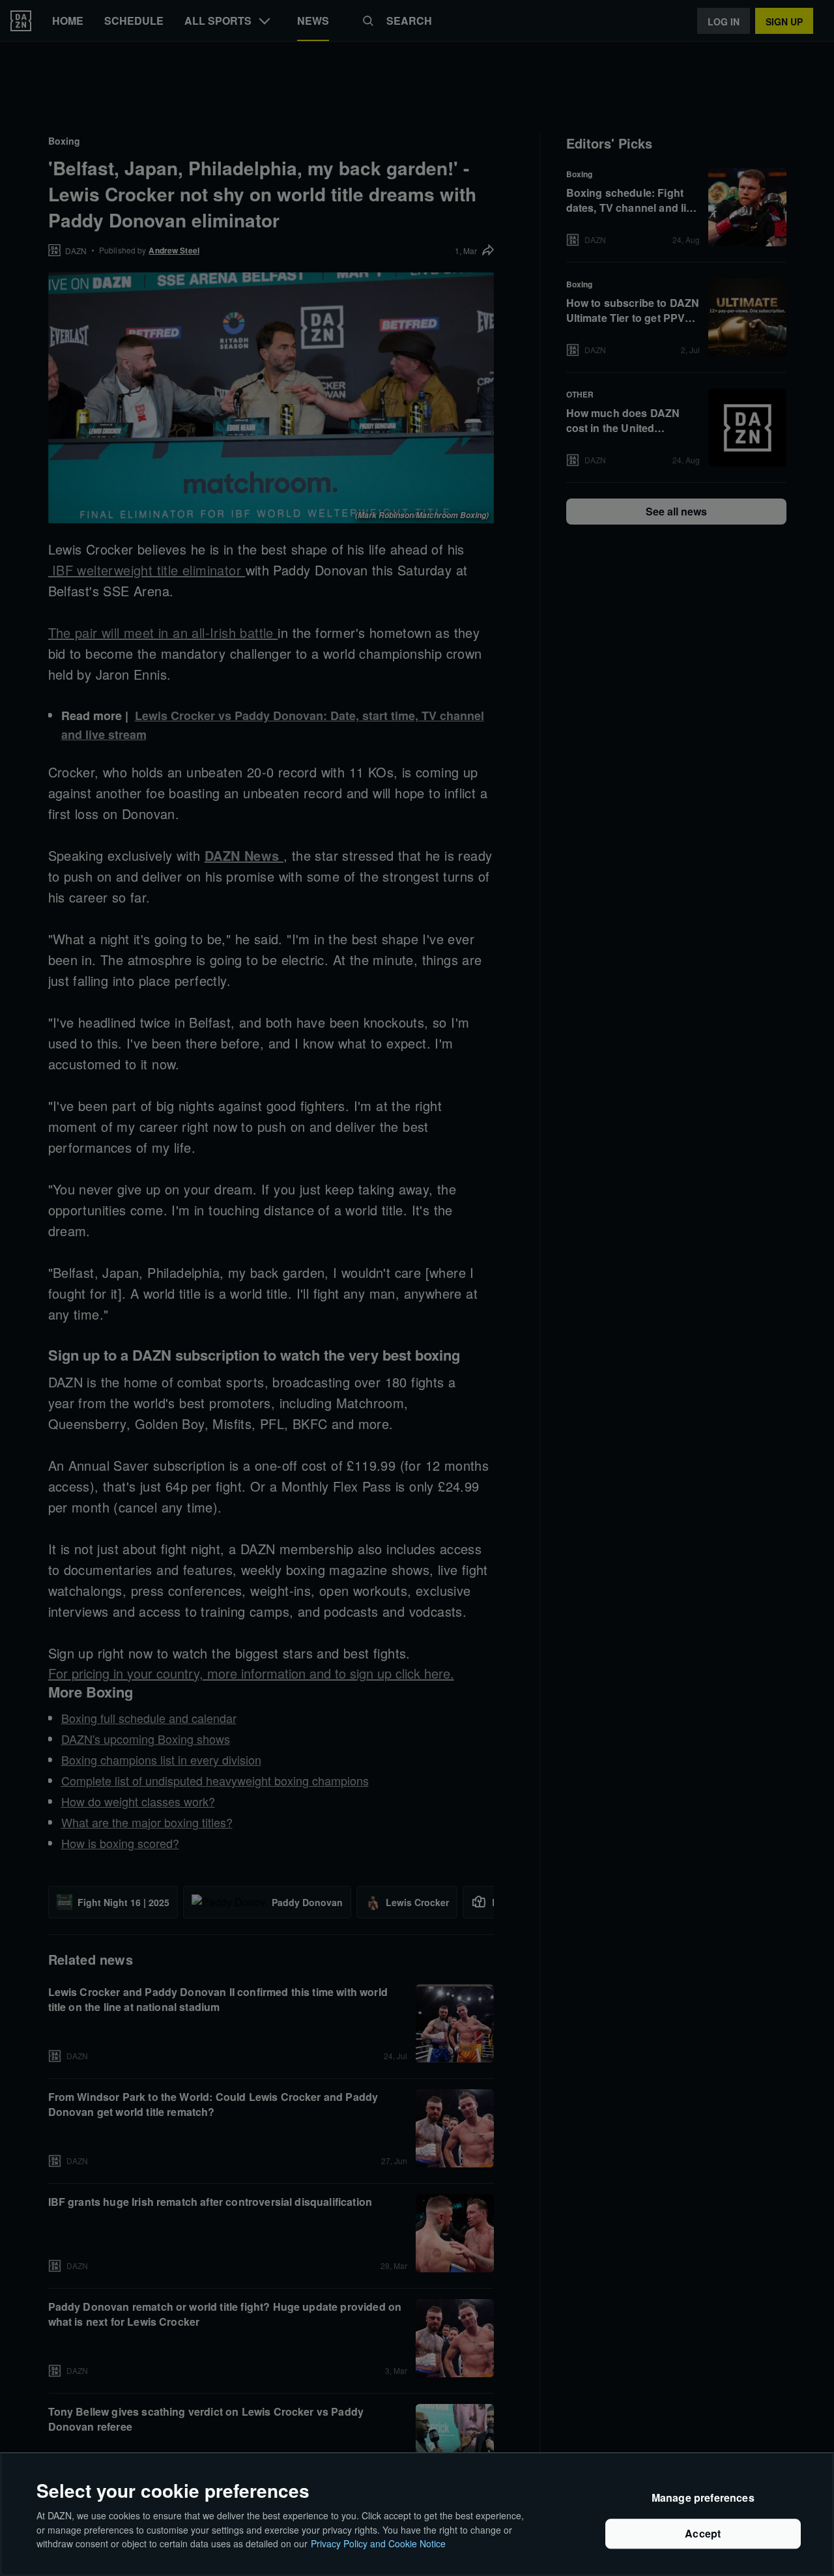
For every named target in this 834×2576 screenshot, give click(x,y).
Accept (703, 2534)
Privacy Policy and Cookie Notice (378, 2543)
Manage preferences (703, 2498)
